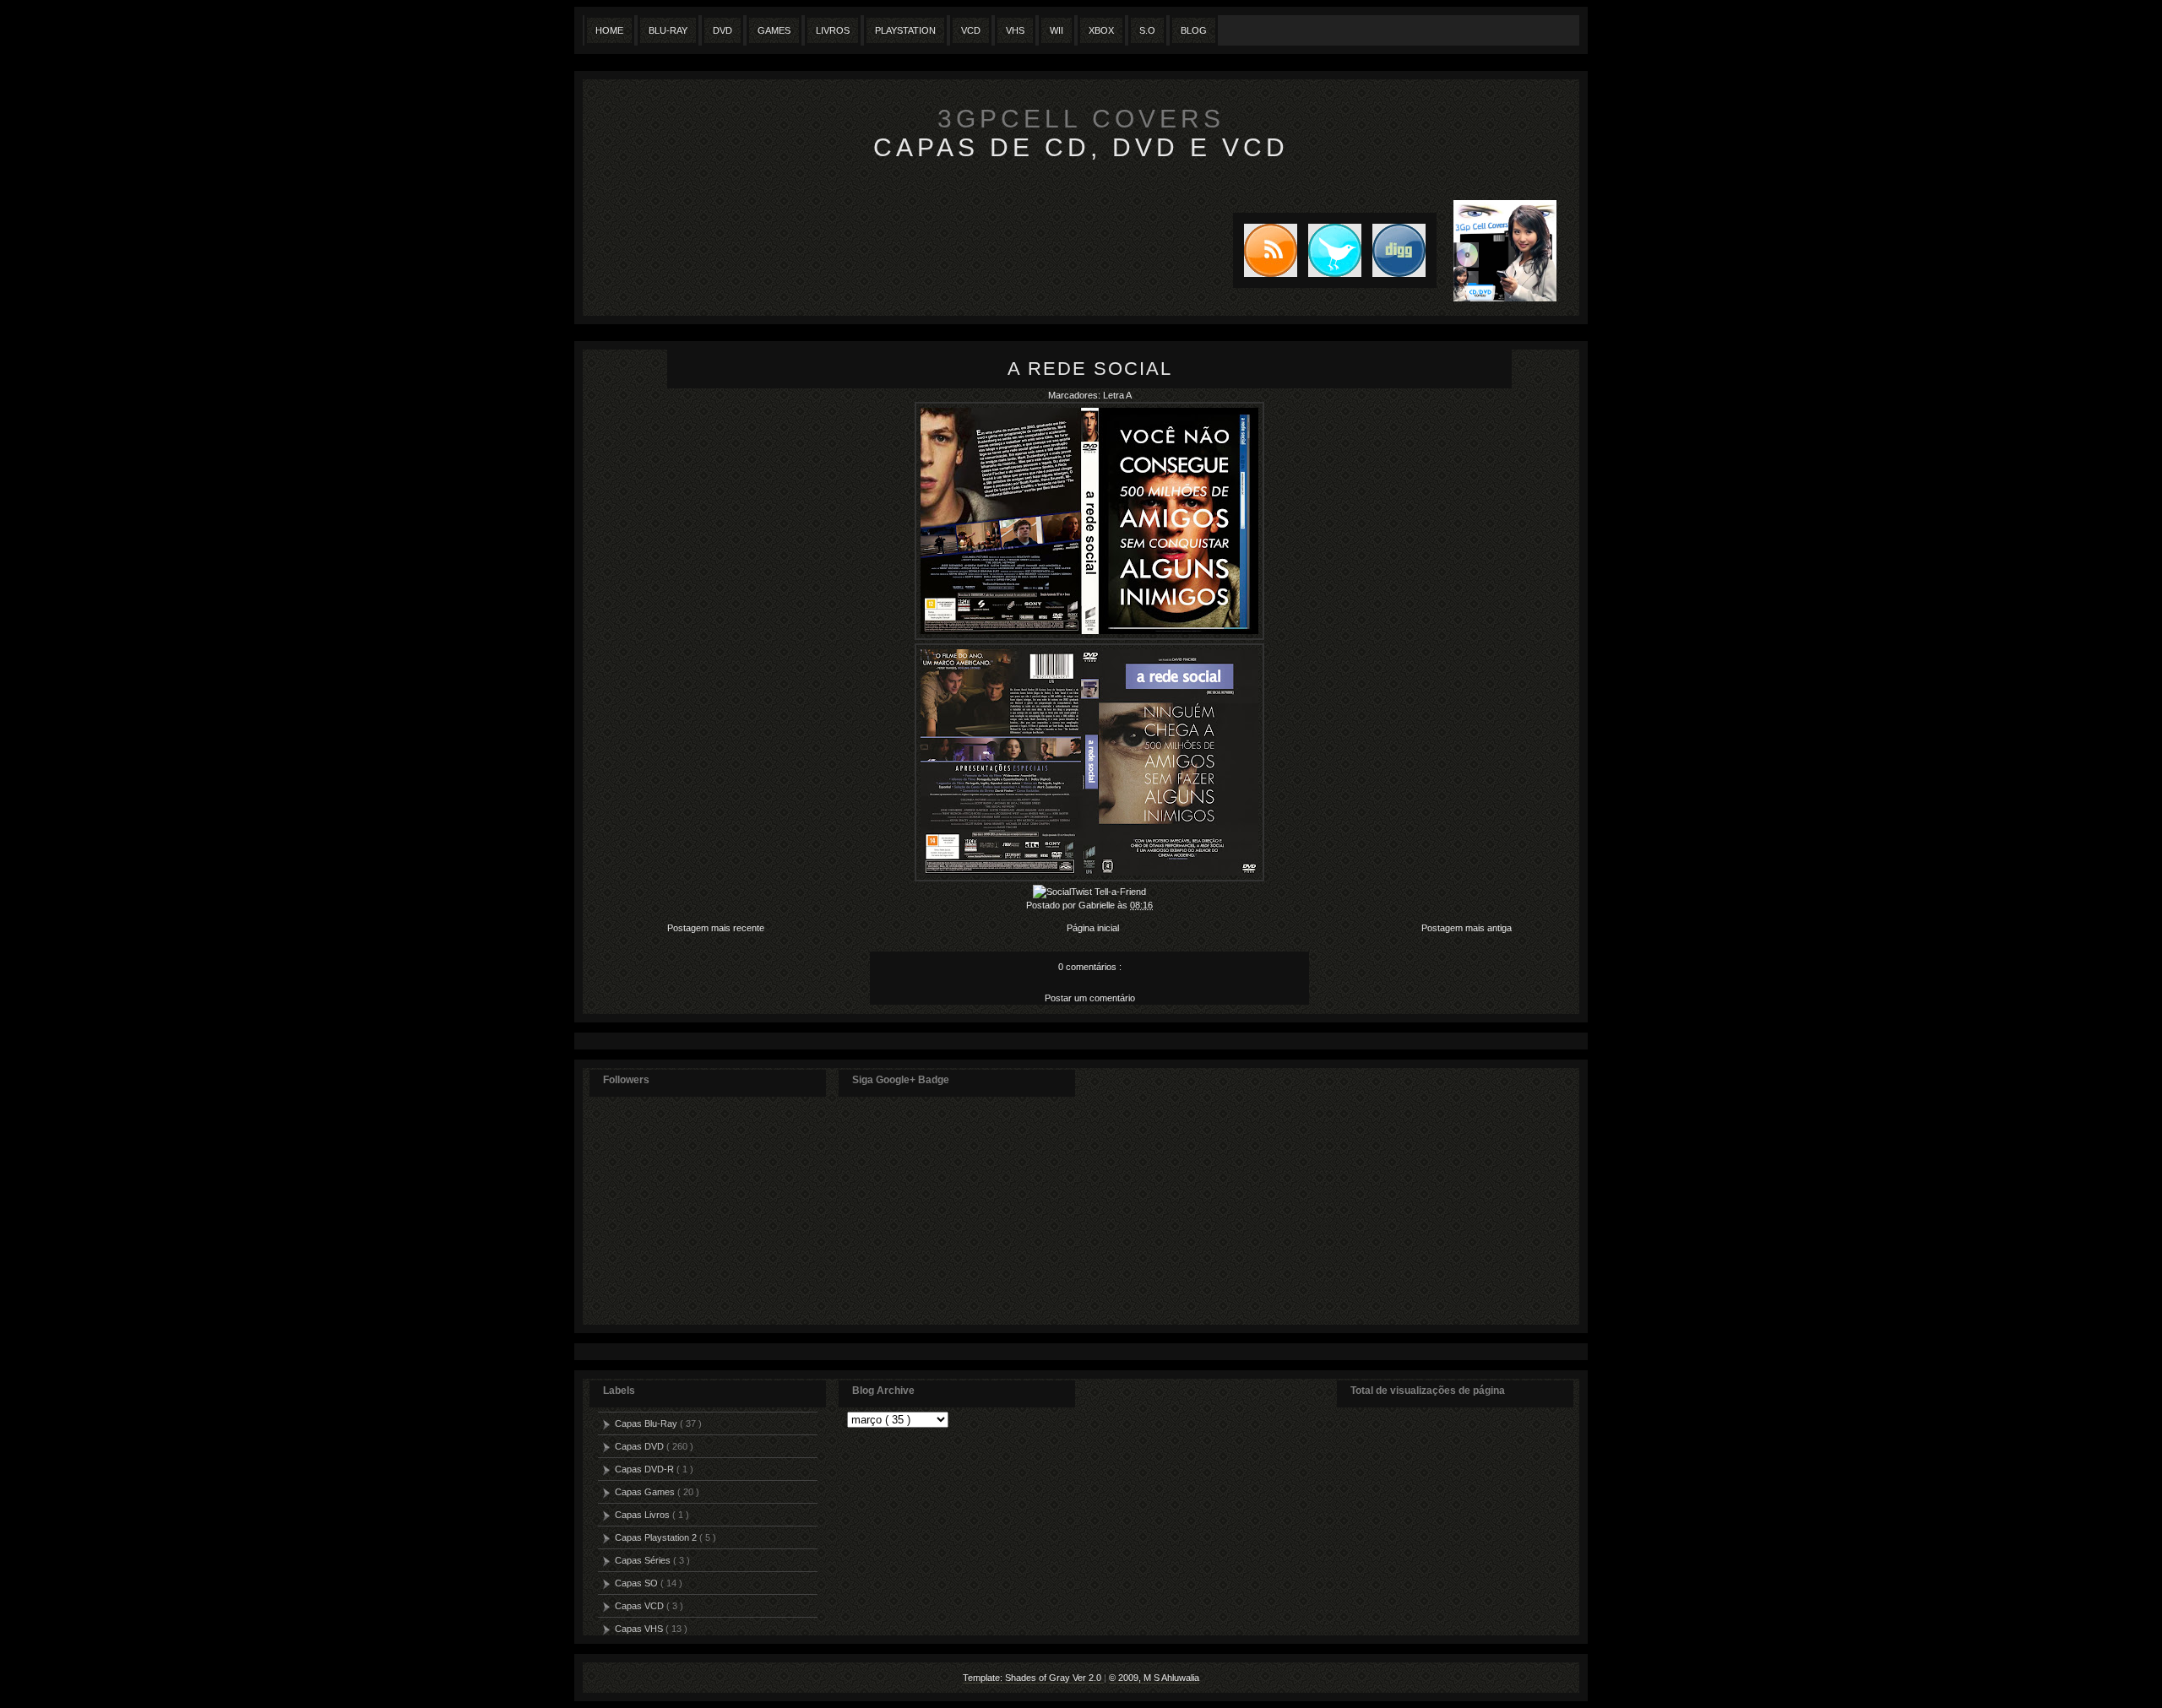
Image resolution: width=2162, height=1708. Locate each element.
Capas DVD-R (646, 1469)
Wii (1057, 30)
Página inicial (1093, 928)
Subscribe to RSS (1265, 250)
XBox (1101, 30)
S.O (1147, 30)
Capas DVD (641, 1446)
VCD (971, 30)
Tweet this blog (1329, 250)
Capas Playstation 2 (657, 1537)
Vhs (1015, 30)
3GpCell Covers (1081, 119)
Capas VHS (640, 1629)
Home (609, 30)
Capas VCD (641, 1606)
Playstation (905, 30)
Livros (833, 30)
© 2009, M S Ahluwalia (1154, 1678)
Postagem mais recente (716, 928)
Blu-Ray (668, 30)
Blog (1194, 30)
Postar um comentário (1090, 998)
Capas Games (646, 1492)
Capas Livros (644, 1515)
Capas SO (638, 1583)
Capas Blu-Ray (647, 1423)
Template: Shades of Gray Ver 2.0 (1033, 1678)
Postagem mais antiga (1467, 928)
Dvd (722, 30)
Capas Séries (644, 1560)
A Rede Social (1090, 369)
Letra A (1117, 395)
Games (774, 30)
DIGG (1399, 250)
